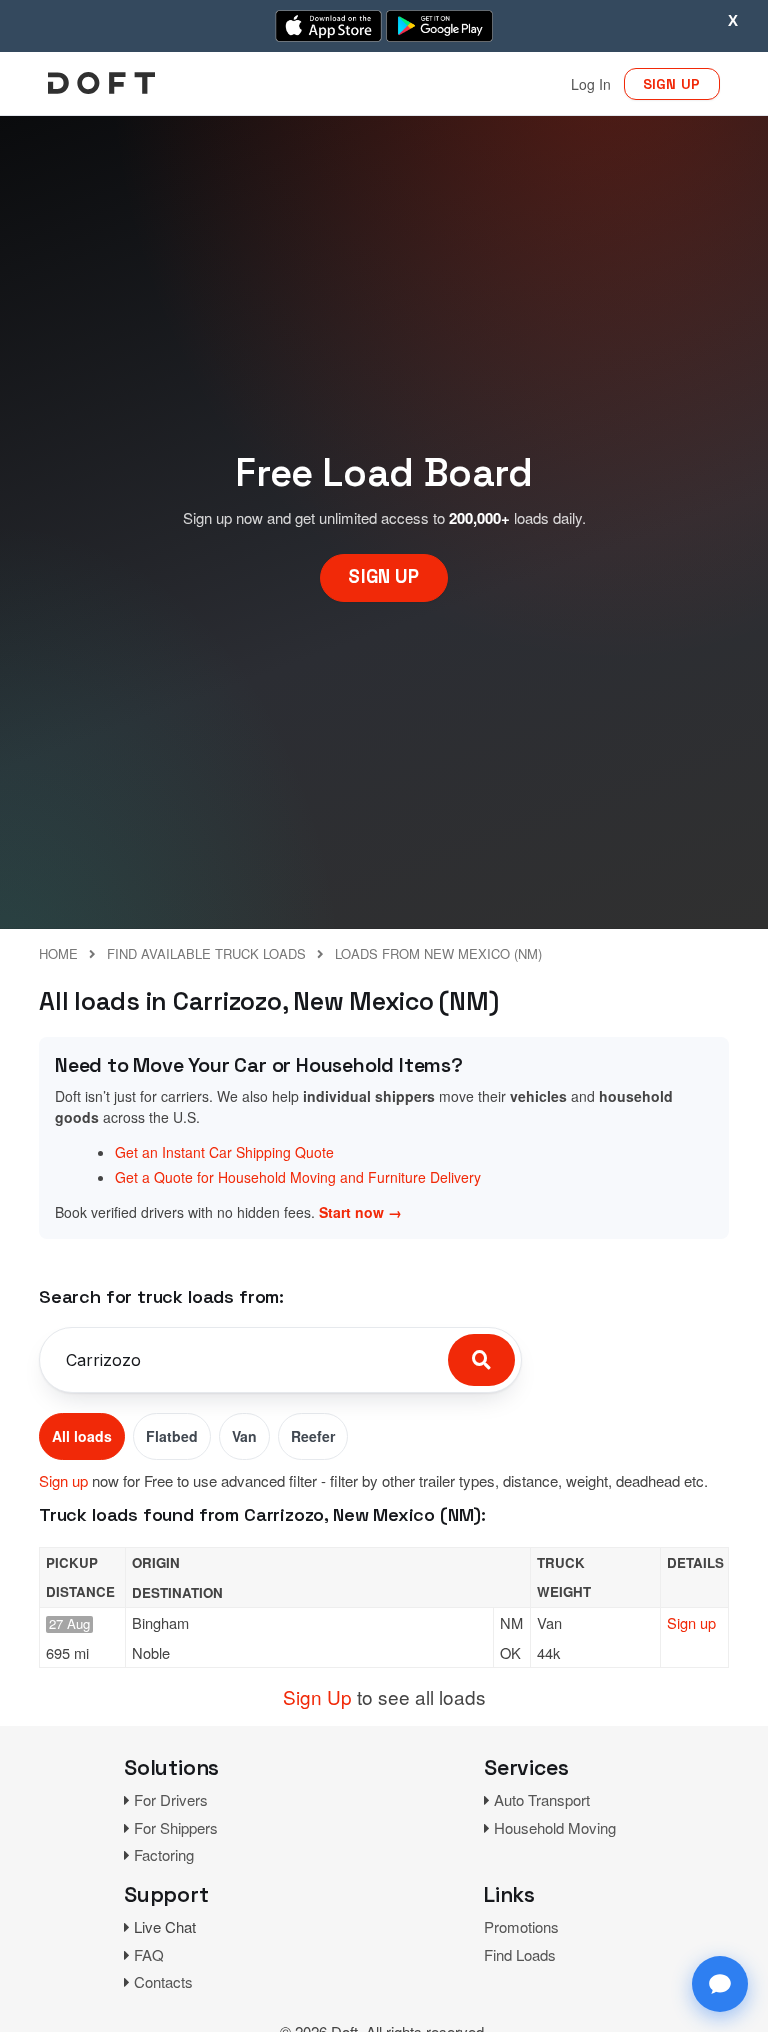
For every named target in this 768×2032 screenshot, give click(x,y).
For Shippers (176, 1827)
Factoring (164, 1854)
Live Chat (165, 1926)
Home (58, 953)
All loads (82, 1436)
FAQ (149, 1954)
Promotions (521, 1926)
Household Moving (555, 1827)
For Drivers (171, 1799)
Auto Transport (542, 1799)
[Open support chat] (720, 1984)
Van (244, 1436)
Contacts (163, 1981)
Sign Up (317, 1696)
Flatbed (172, 1436)
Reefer (313, 1436)
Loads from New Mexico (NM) (438, 953)
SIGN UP (672, 84)
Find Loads (520, 1954)
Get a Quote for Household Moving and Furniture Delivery (298, 1177)
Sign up (63, 1480)
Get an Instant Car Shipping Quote (224, 1152)
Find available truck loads (206, 953)
